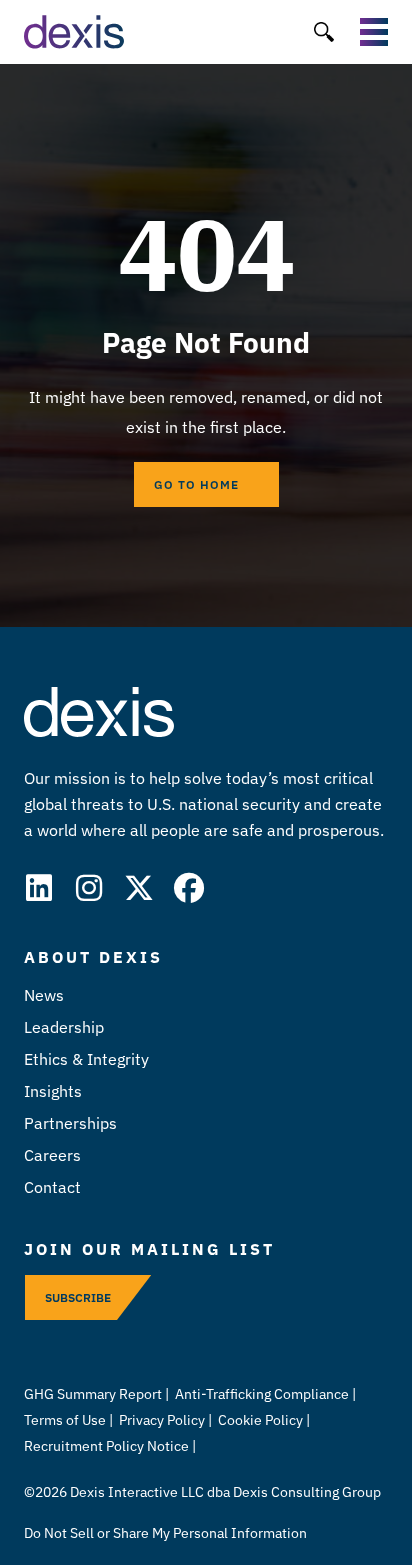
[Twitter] (139, 888)
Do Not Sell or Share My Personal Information (165, 1533)
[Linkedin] (39, 888)
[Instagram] (89, 888)
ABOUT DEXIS (93, 957)
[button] (323, 32)
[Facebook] (189, 888)
